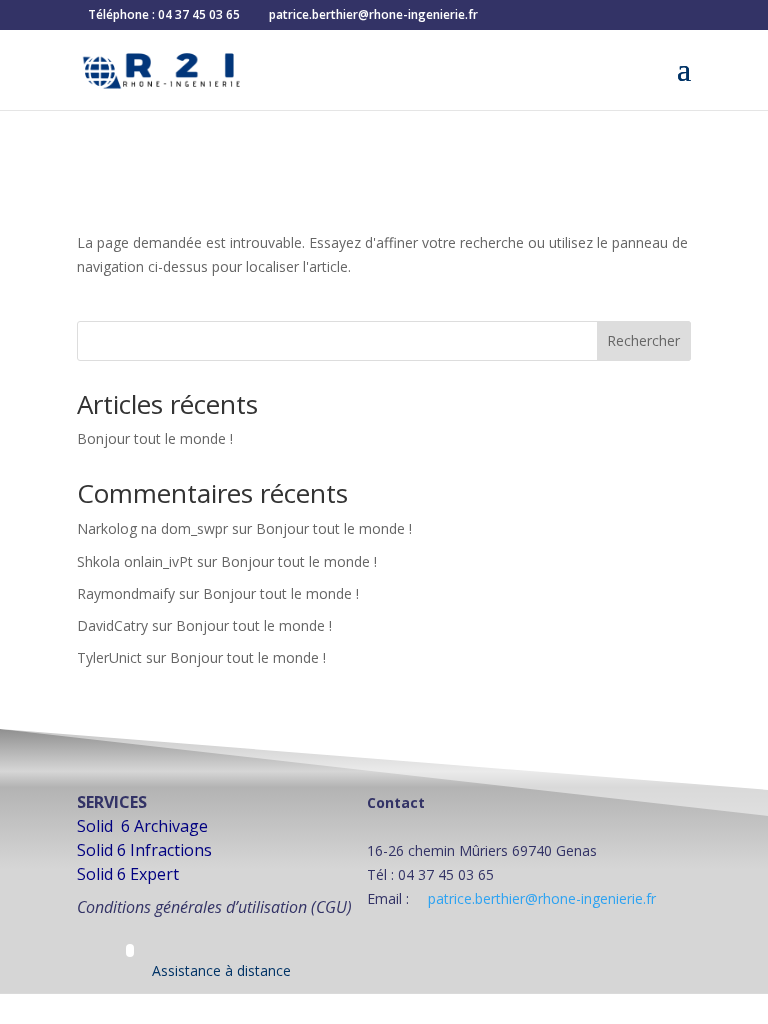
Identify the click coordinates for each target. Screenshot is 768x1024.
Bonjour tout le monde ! (155, 438)
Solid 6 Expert (128, 874)
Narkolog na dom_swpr (152, 528)
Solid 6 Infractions (144, 850)
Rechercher (643, 340)
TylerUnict (109, 657)
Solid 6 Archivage (142, 826)
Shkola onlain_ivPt (135, 561)
